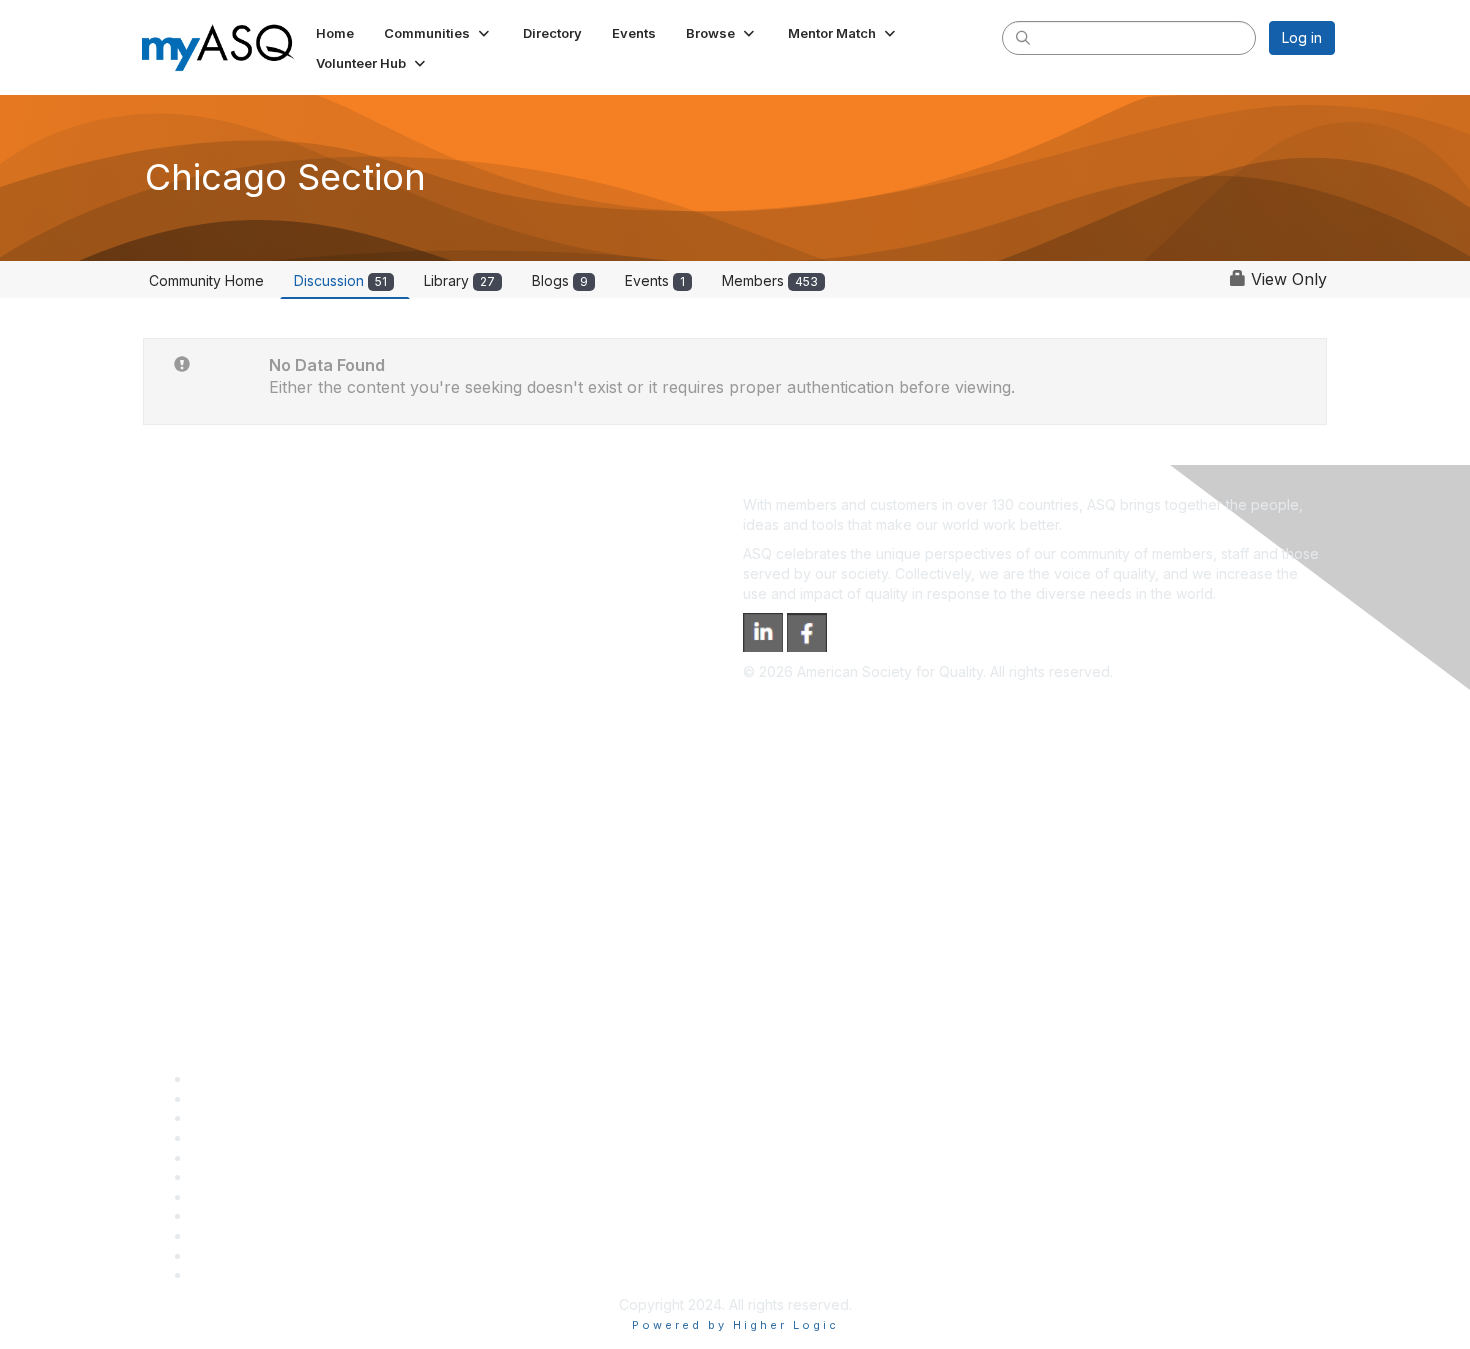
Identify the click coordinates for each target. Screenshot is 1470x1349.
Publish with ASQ (246, 1137)
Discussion (340, 280)
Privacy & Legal (242, 1098)
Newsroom (226, 1274)
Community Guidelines (263, 1157)
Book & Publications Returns (283, 1176)
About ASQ (227, 1078)
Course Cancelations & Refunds (295, 1215)
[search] (1023, 37)
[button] (438, 33)
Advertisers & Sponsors (268, 1235)
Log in (1302, 37)
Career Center (238, 1117)
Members (770, 280)
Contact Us (227, 1196)
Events (655, 280)
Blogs (560, 280)
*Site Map (224, 1255)
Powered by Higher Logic (735, 1325)
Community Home (206, 280)
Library (459, 280)
